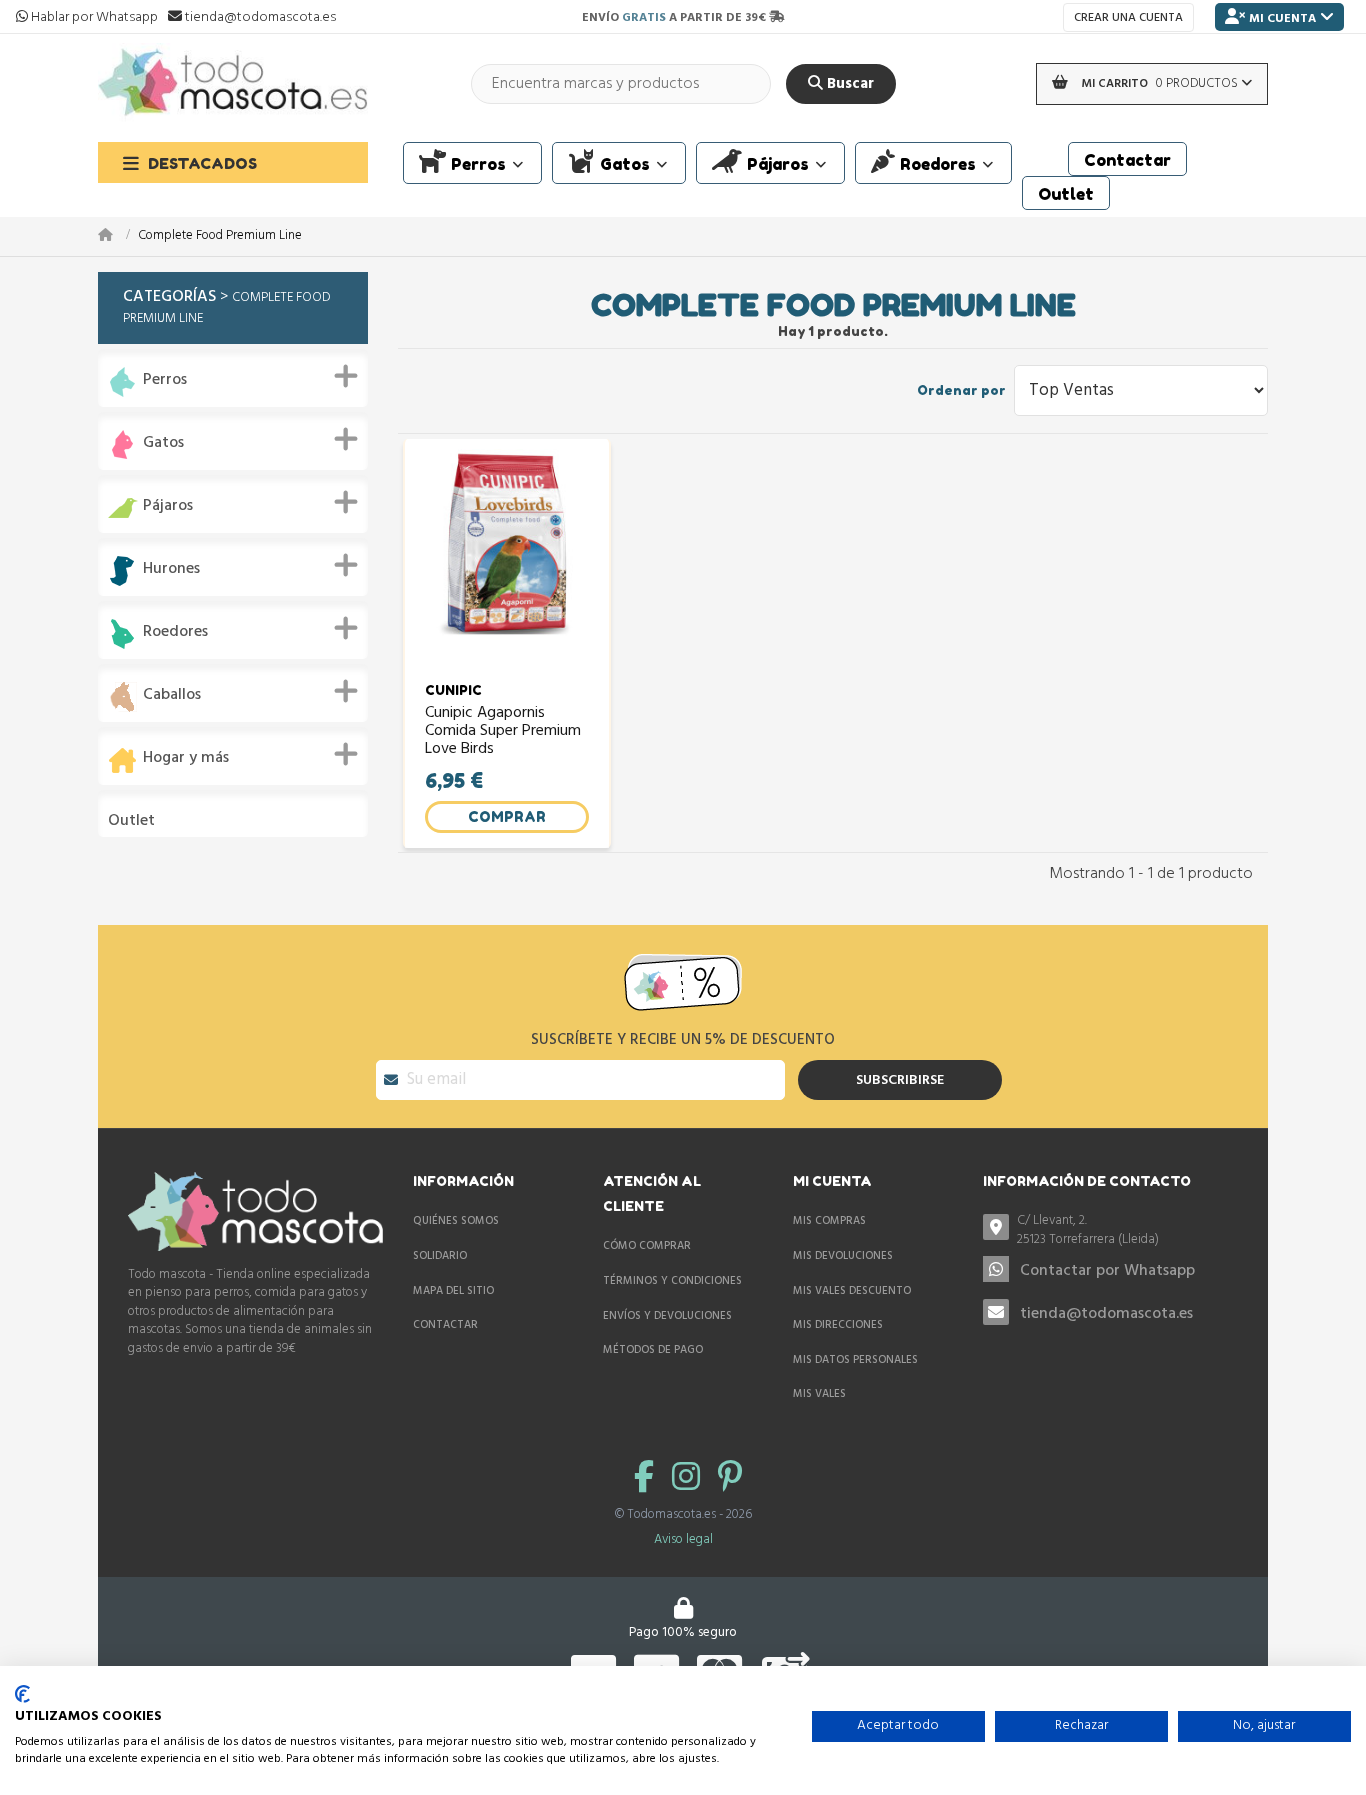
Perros (165, 380)
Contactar (445, 1325)
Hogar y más (186, 758)
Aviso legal (683, 1539)
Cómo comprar (647, 1246)
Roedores (175, 632)
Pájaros (168, 506)
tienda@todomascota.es (1106, 1314)
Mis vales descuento (852, 1291)
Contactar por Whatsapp (1107, 1271)
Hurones (171, 569)
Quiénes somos (456, 1221)
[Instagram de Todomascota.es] (690, 1479)
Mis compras (829, 1221)
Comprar (507, 816)
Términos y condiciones (672, 1281)
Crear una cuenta (1128, 18)
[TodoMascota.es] (233, 83)
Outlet (131, 821)
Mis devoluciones (843, 1256)
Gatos (163, 443)
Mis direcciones (838, 1325)
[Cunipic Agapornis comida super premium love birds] (507, 552)
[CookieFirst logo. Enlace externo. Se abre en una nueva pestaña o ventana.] (22, 1694)
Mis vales (819, 1394)
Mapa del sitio (453, 1291)
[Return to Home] (118, 236)
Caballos (172, 695)
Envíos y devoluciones (667, 1316)
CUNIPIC (453, 690)
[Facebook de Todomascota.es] (648, 1479)
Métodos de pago (653, 1350)
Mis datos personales (855, 1360)
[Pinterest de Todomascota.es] (730, 1479)
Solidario (440, 1256)
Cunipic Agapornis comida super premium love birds (503, 731)
